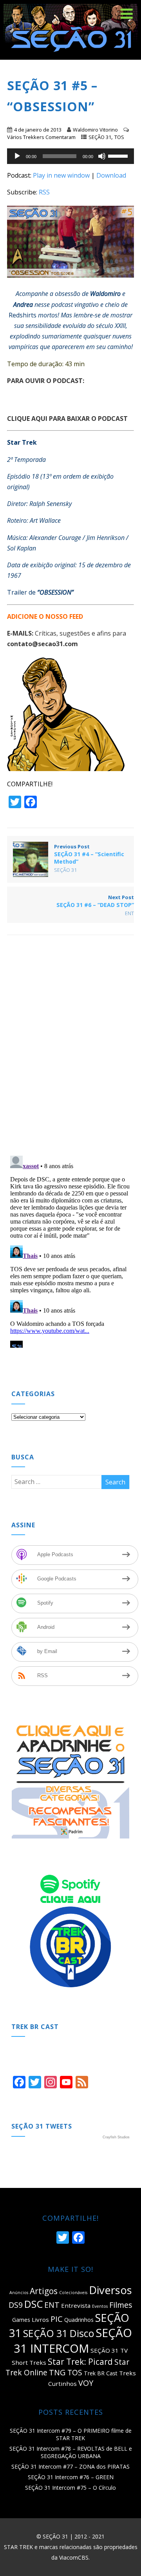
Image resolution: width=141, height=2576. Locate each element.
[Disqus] (71, 1048)
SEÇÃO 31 (100, 137)
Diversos (110, 2290)
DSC (33, 2304)
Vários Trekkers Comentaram (41, 137)
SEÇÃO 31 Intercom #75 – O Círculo (70, 2488)
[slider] (119, 155)
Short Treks (29, 2362)
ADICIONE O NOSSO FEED (45, 616)
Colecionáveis (73, 2293)
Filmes (121, 2305)
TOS (119, 137)
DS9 (16, 2305)
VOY (86, 2383)
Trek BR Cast (101, 2373)
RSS (44, 192)
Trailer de (40, 592)
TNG (57, 2372)
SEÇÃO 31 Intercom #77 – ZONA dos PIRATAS (70, 2466)
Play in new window (61, 175)
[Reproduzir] (17, 156)
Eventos (100, 2306)
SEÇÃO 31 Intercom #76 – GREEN (71, 2477)
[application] (71, 156)
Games (21, 2320)
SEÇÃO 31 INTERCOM (73, 2341)
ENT (129, 913)
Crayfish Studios (116, 2137)
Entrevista (76, 2305)
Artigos (44, 2291)
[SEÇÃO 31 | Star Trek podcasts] (70, 55)
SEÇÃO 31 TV (109, 2350)
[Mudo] (102, 156)
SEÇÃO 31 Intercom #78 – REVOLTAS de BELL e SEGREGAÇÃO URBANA (71, 2452)
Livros (40, 2319)
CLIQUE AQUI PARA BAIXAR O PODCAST (67, 419)
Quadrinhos (79, 2320)
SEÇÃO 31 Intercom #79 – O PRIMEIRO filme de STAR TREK (71, 2434)
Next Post (95, 901)
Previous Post (89, 854)
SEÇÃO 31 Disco (59, 2333)
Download (111, 175)
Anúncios (19, 2293)
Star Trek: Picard (80, 2362)
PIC (57, 2319)
